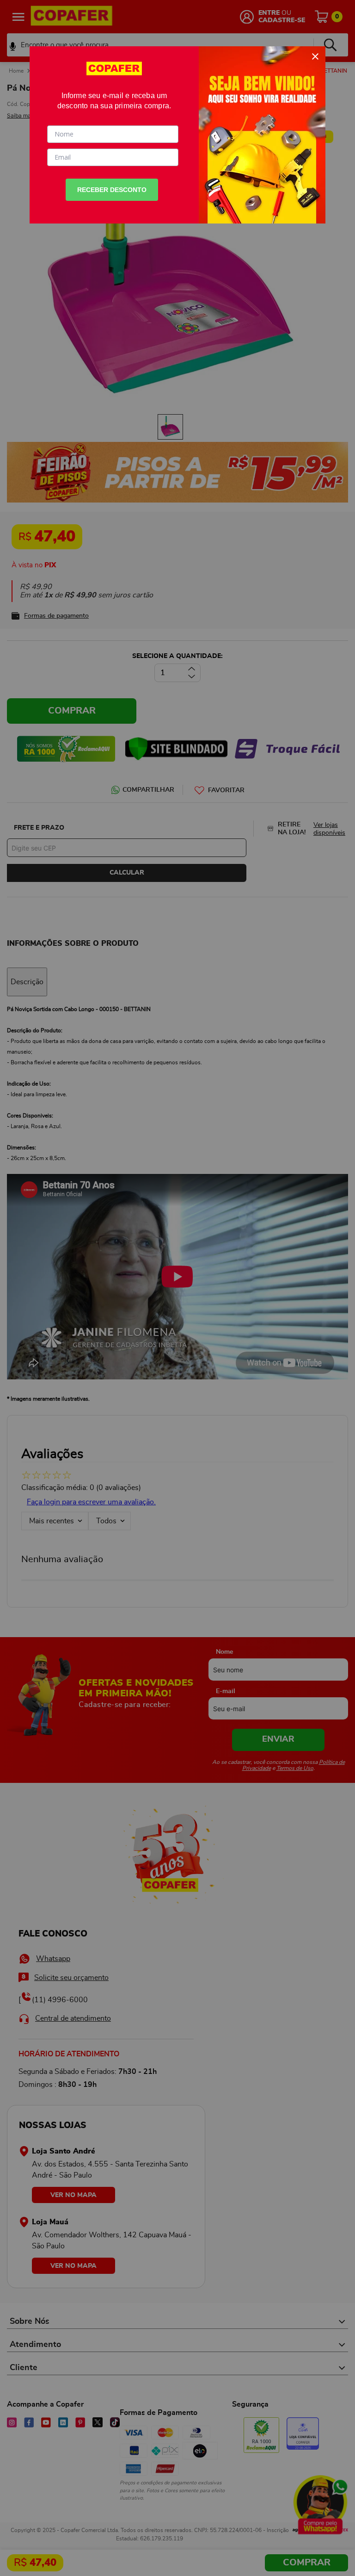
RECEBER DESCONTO (112, 190)
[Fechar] (315, 56)
